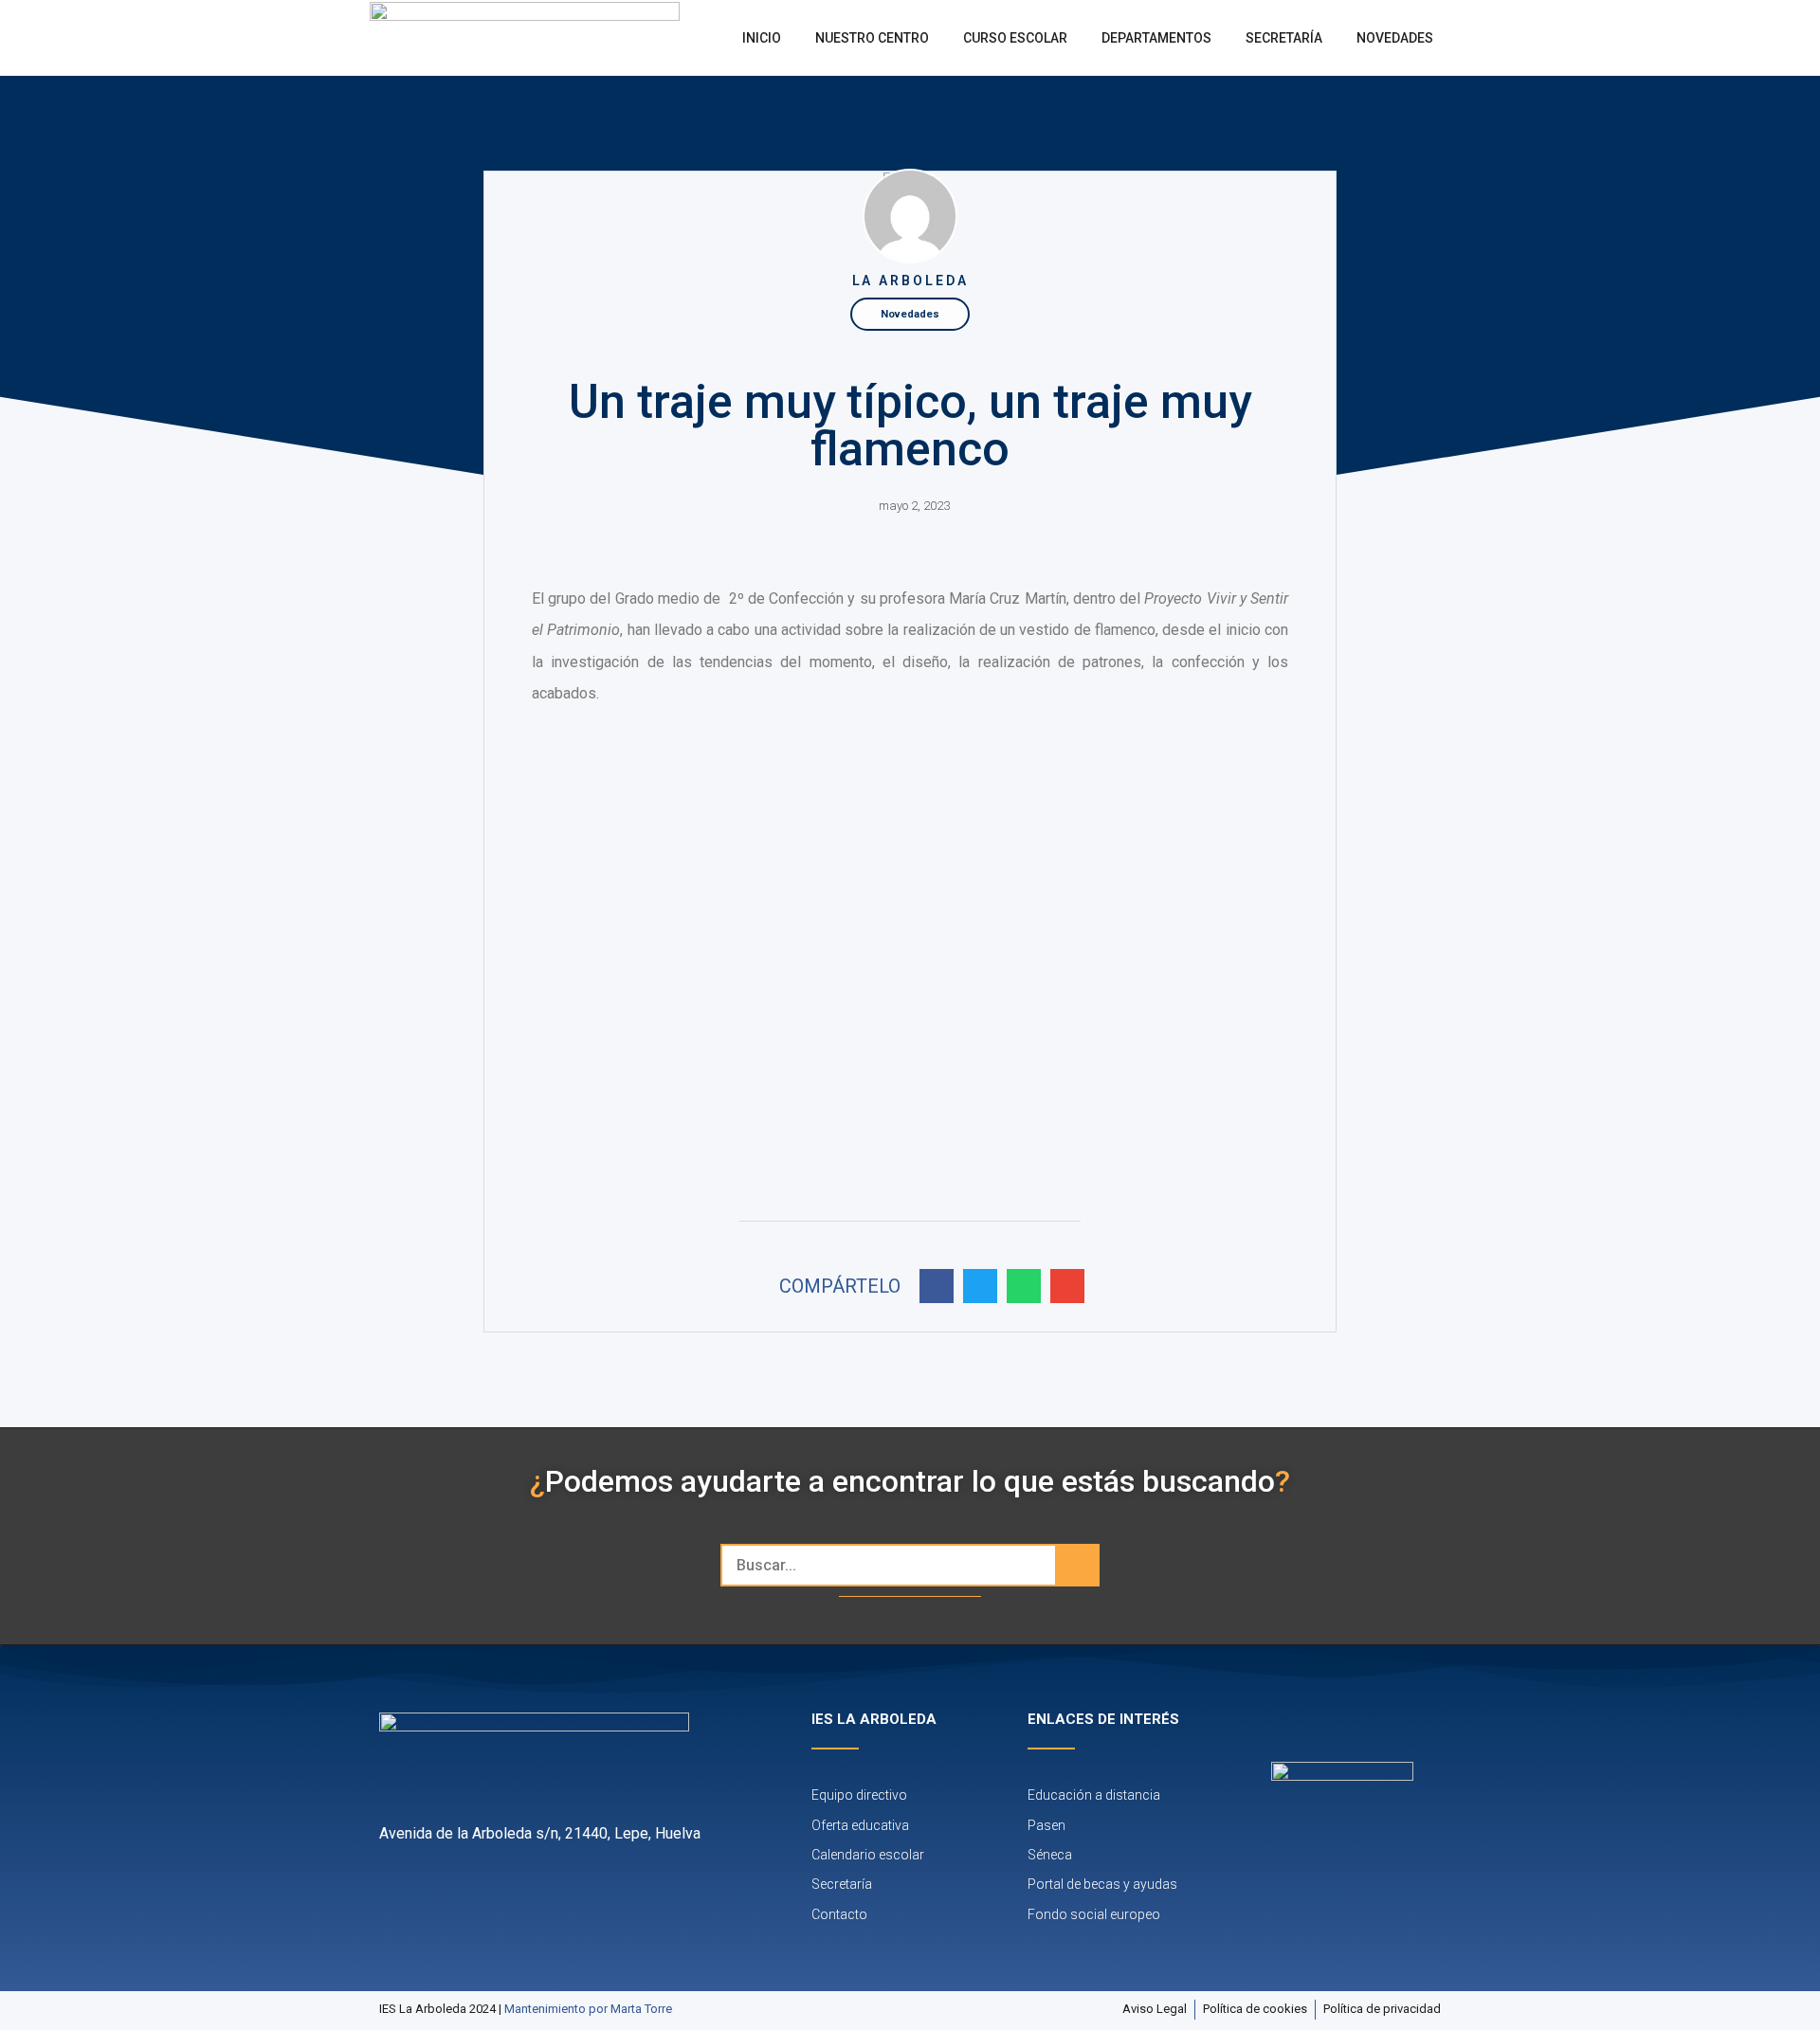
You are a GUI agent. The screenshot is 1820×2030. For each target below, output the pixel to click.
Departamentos (1156, 38)
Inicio (762, 38)
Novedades (1395, 38)
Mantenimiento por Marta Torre (588, 2009)
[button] (937, 1286)
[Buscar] (1076, 1565)
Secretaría (1284, 38)
